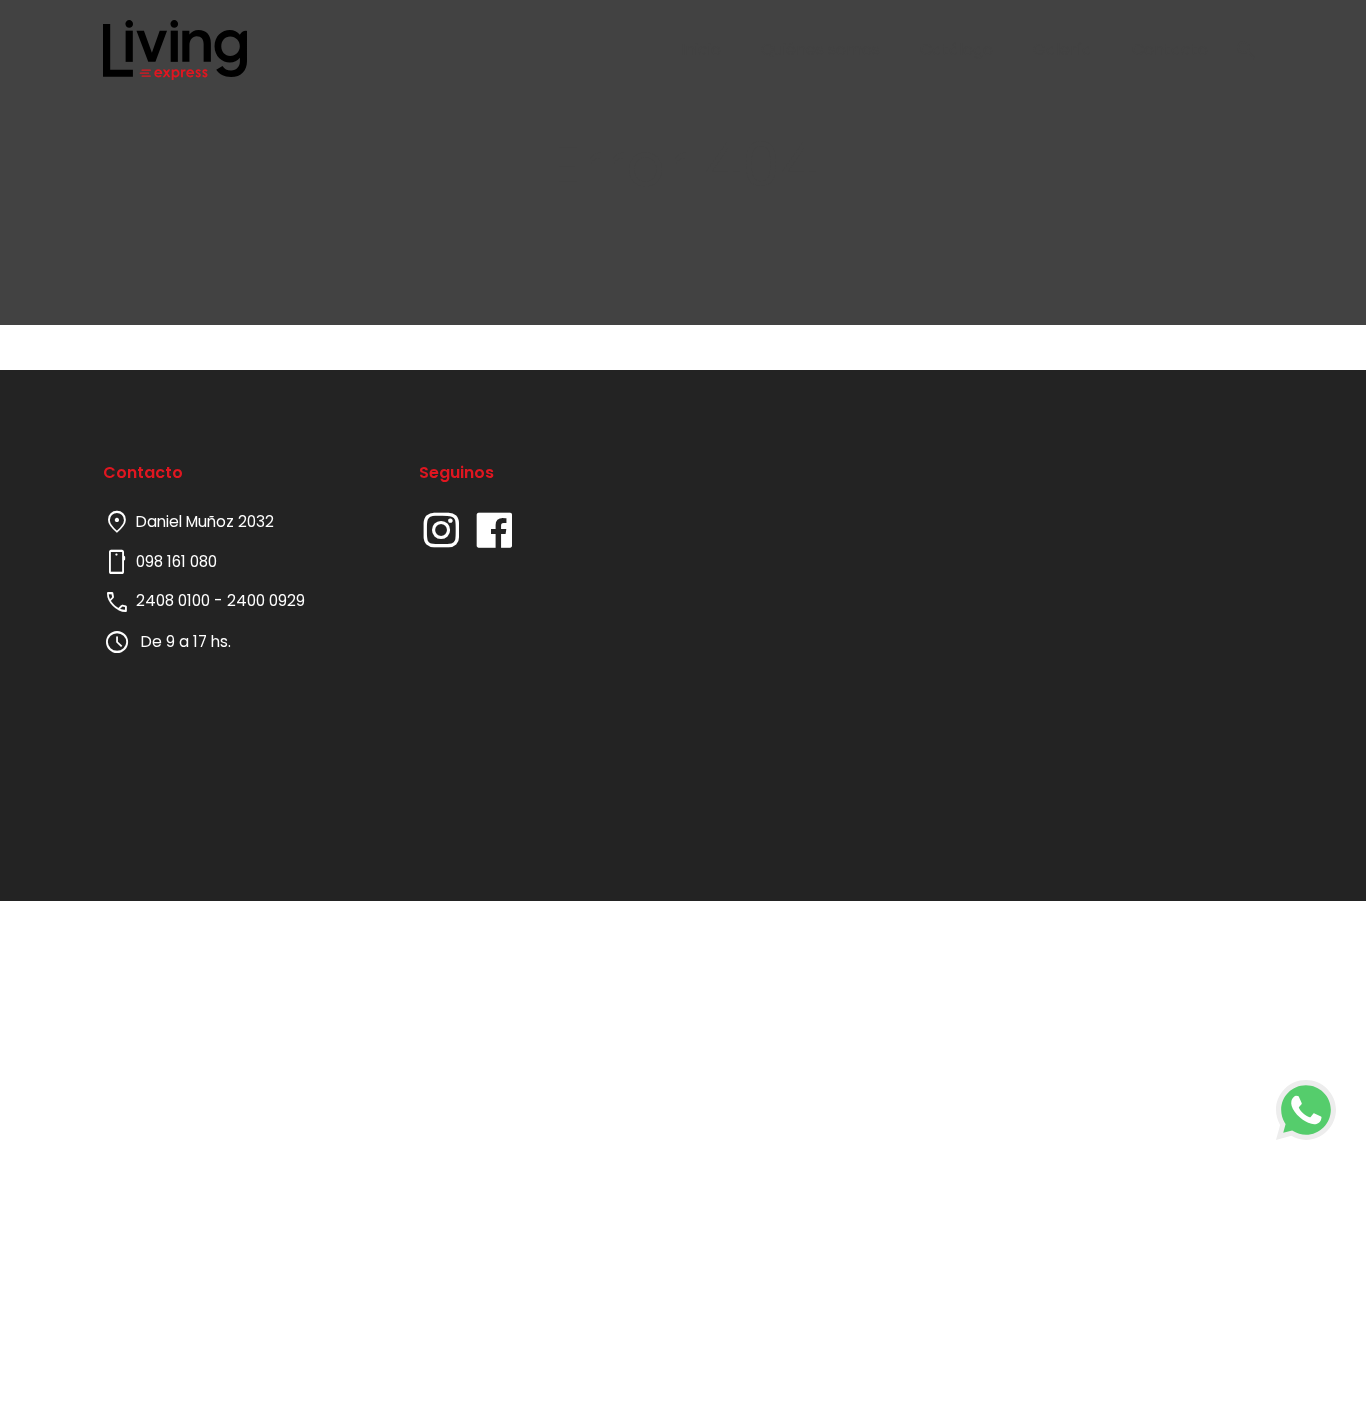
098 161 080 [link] (160, 562)
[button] (1245, 50)
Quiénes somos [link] (820, 49)
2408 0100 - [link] (179, 600)
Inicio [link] (701, 49)
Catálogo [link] (956, 49)
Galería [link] (1062, 49)
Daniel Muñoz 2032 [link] (188, 522)
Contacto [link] (1170, 49)
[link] (1306, 1110)
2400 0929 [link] (266, 600)
